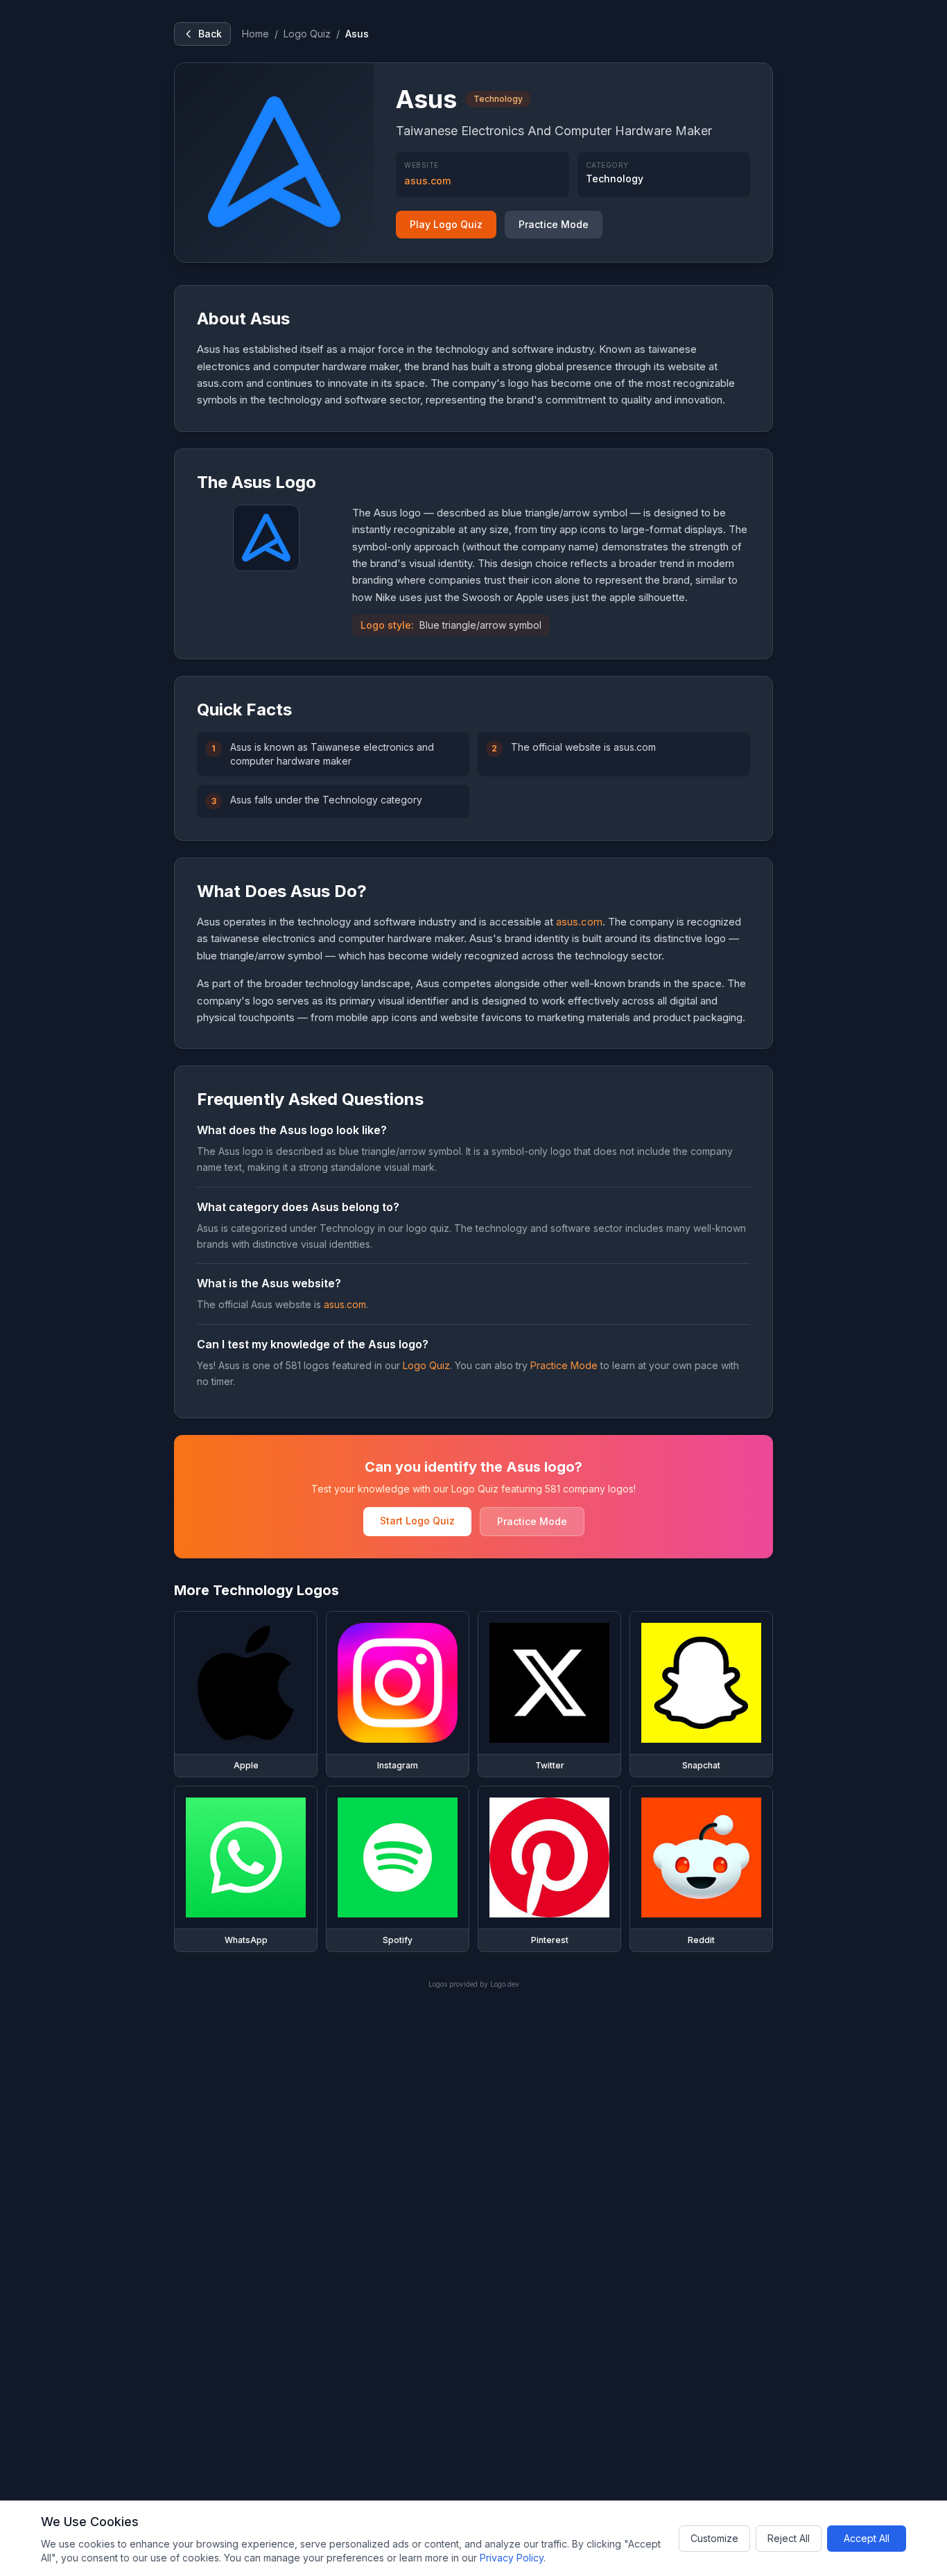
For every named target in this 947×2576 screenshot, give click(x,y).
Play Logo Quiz (446, 224)
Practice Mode (554, 224)
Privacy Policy (512, 2558)
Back (210, 34)
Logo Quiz (307, 34)
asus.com (427, 181)
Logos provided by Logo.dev (474, 1984)
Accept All (867, 2538)
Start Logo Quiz (417, 1521)
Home (255, 34)
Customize (714, 2538)
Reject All (789, 2538)
